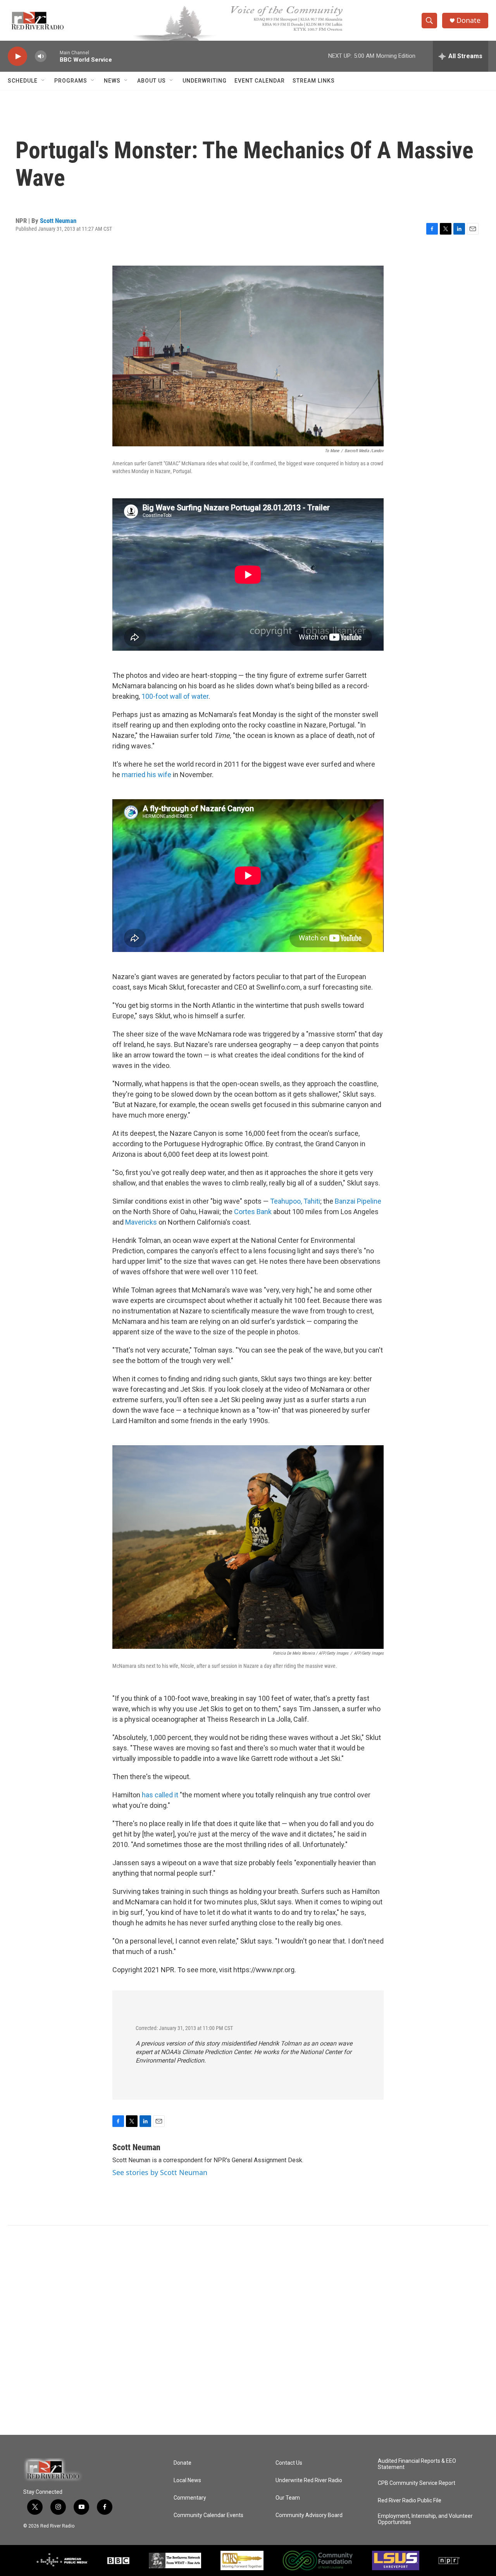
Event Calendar (260, 81)
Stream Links (314, 81)
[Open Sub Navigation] (43, 81)
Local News (187, 2480)
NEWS (112, 81)
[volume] (41, 56)
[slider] (53, 56)
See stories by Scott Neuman (160, 2172)
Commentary (190, 2498)
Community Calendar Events (208, 2515)
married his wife (146, 775)
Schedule (23, 81)
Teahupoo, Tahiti (295, 1201)
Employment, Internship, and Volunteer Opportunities (425, 2519)
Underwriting (205, 81)
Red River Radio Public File (410, 2501)
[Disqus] (248, 2330)
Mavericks (141, 1222)
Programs (71, 81)
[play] (17, 56)
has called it (160, 1795)
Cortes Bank (253, 1212)
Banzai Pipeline (358, 1201)
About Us (152, 81)
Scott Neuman (58, 221)
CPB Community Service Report (417, 2483)
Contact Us (289, 2463)
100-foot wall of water (175, 696)
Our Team (288, 2498)
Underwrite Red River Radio (309, 2480)
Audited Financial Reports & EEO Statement (417, 2464)
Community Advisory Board (309, 2515)
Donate (468, 20)
